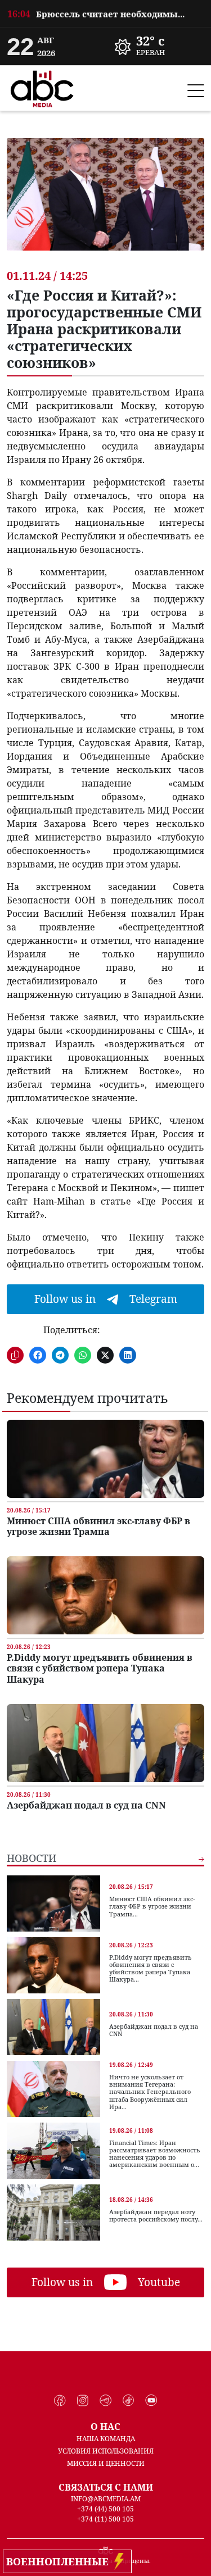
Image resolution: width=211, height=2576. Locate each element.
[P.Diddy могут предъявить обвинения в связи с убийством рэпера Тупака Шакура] (105, 1595)
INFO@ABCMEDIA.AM (106, 2499)
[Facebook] (60, 2401)
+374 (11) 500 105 (105, 2519)
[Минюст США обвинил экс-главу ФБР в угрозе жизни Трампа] (105, 1459)
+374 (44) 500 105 (105, 2509)
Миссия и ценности (106, 2463)
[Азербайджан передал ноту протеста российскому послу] (53, 2212)
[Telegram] (105, 2401)
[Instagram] (83, 2401)
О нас (105, 2427)
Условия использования (106, 2451)
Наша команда (106, 2439)
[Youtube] (151, 2401)
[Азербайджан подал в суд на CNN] (105, 1743)
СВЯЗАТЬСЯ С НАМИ (106, 2487)
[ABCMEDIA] (42, 87)
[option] (105, 13)
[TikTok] (129, 2401)
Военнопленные (60, 2561)
